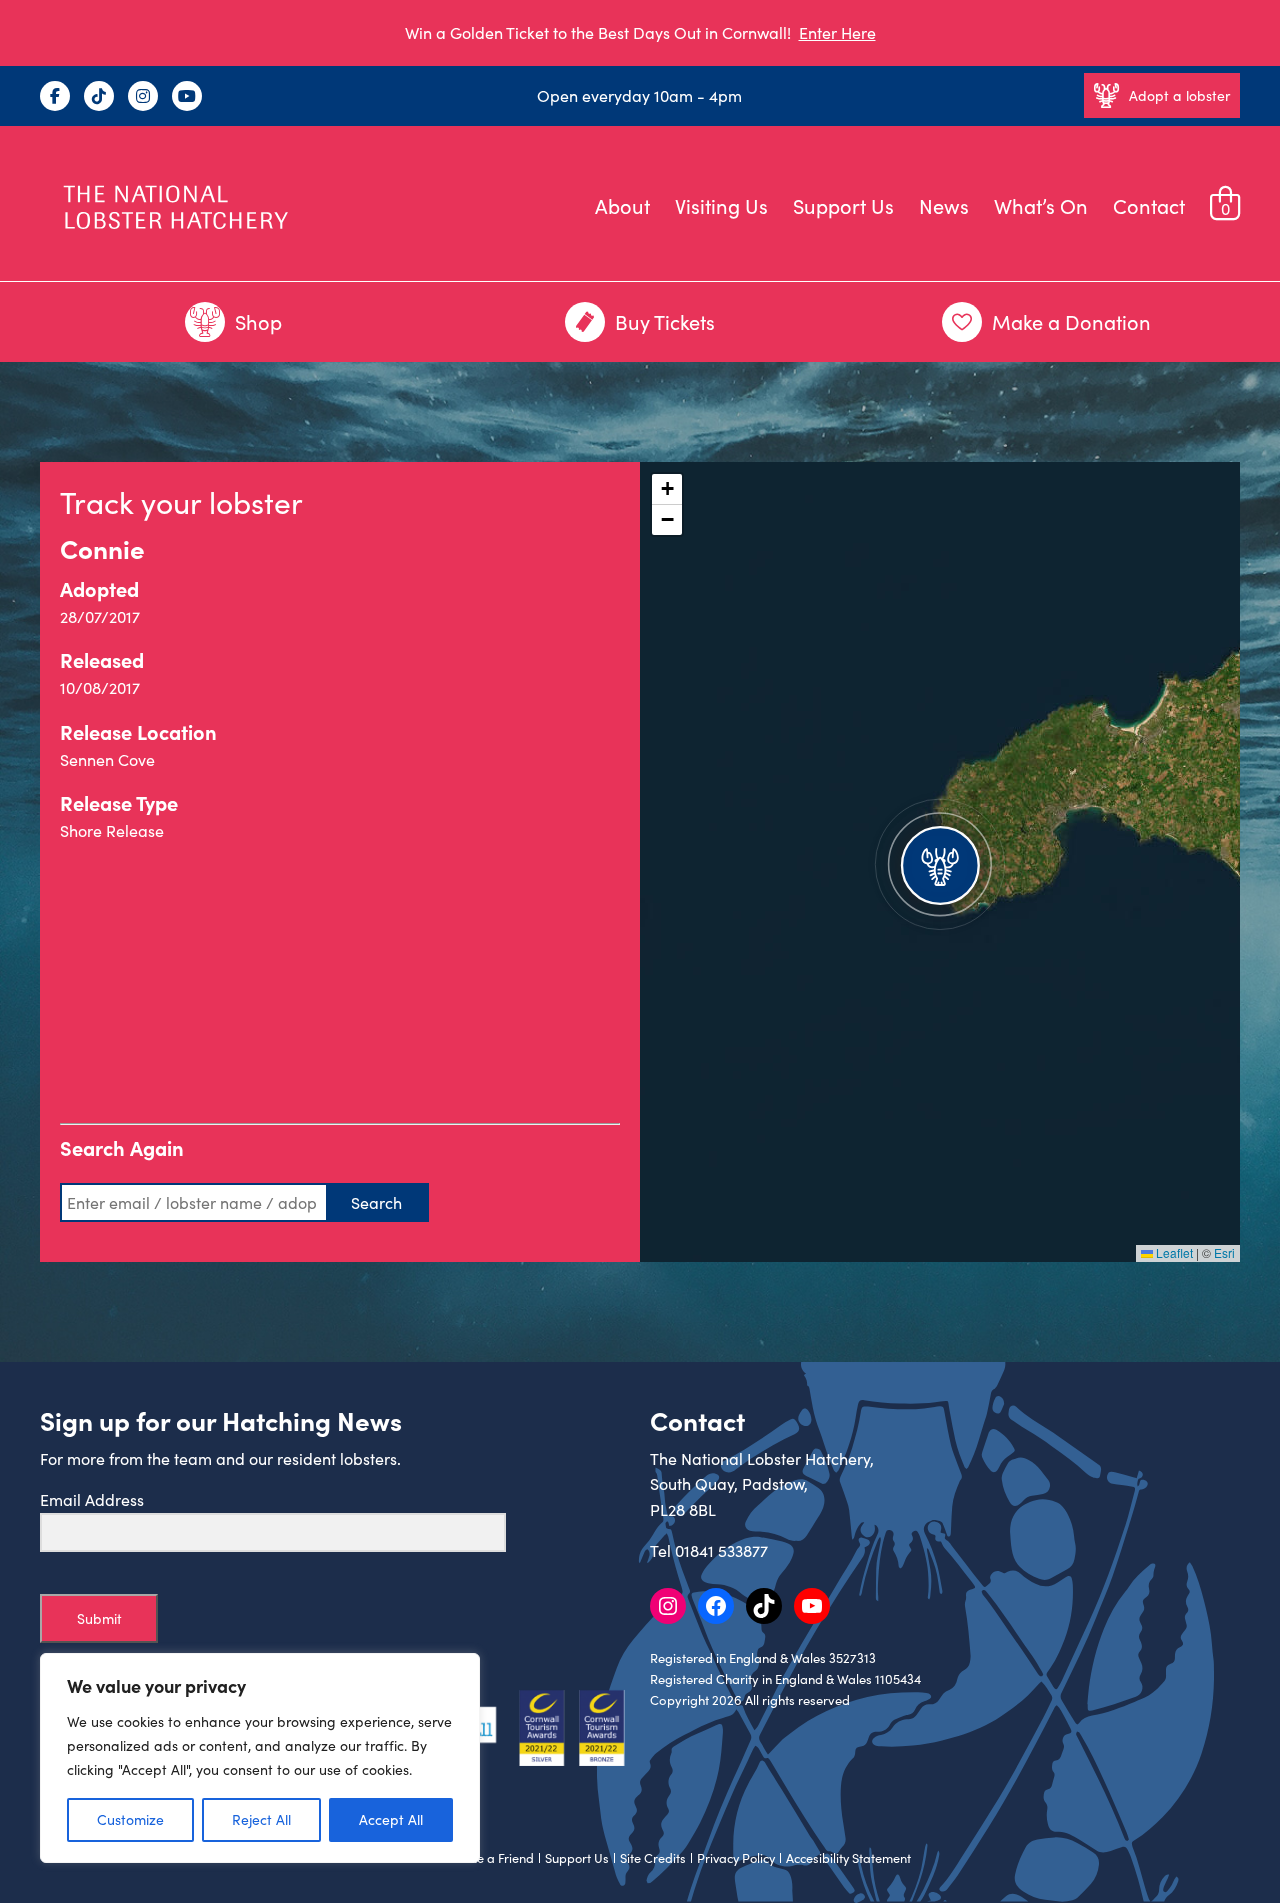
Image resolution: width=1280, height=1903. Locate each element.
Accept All (391, 1819)
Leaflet (1173, 1252)
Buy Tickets (665, 321)
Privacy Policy (736, 1858)
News (944, 205)
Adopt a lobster (1179, 95)
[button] (940, 862)
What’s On (1041, 205)
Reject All (261, 1819)
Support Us (843, 205)
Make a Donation (1071, 321)
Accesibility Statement (848, 1858)
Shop (258, 321)
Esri (1224, 1252)
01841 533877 (721, 1550)
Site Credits (653, 1858)
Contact (1149, 205)
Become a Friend (486, 1858)
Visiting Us (721, 205)
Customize (130, 1819)
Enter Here (837, 32)
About (622, 205)
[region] (260, 1758)
